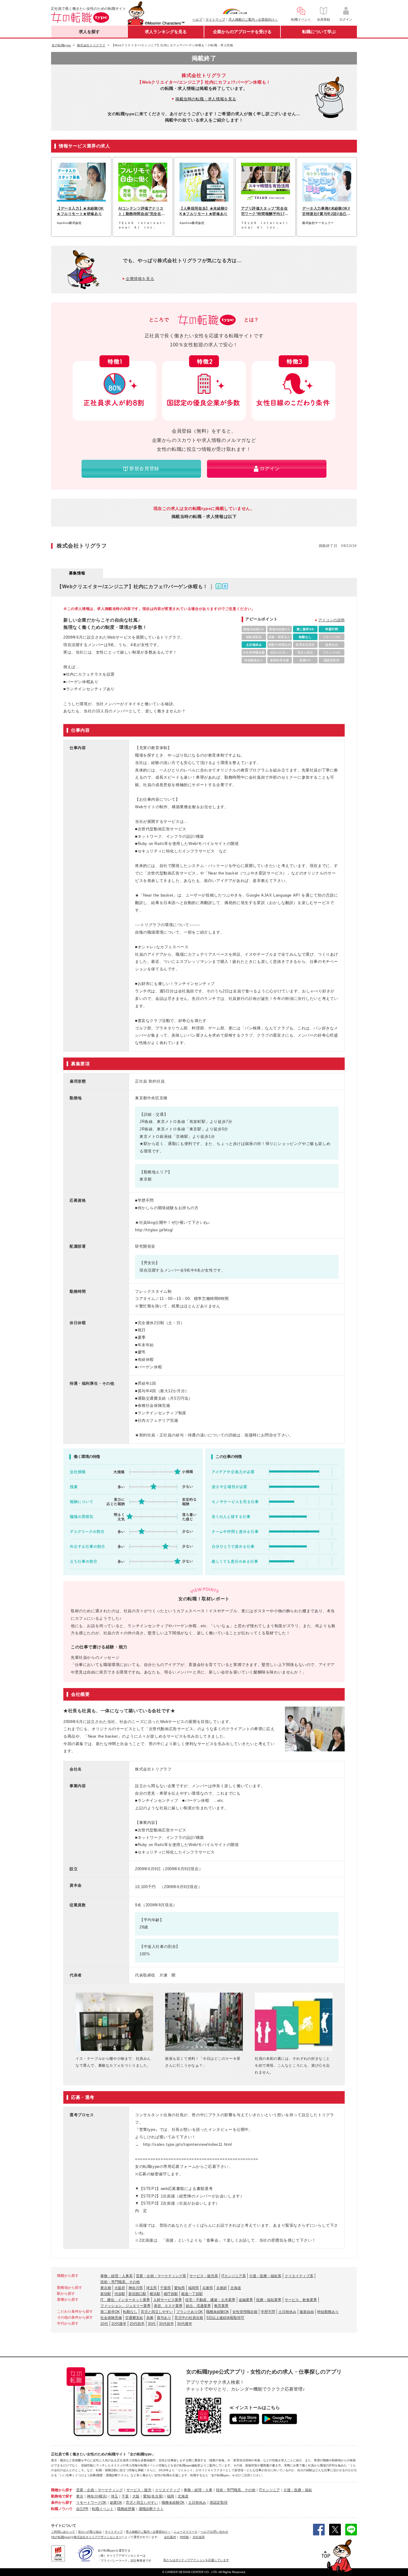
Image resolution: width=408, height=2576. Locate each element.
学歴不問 (268, 2312)
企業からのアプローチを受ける (242, 32)
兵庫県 (208, 2288)
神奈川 (92, 2496)
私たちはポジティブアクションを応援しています (196, 2560)
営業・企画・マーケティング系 (161, 2276)
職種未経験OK (218, 2312)
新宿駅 (106, 2294)
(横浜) (102, 2496)
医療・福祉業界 (269, 2300)
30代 (152, 2324)
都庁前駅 (171, 2294)
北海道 (236, 2288)
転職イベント (103, 2509)
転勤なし (130, 2312)
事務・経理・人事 (198, 2490)
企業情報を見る (140, 279)
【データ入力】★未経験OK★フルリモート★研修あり (80, 211)
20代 (104, 2324)
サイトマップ (215, 19)
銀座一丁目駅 (192, 2294)
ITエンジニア (269, 2490)
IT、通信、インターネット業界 (125, 2300)
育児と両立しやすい (157, 2312)
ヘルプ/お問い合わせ (214, 2532)
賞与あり (164, 2318)
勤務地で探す (62, 2496)
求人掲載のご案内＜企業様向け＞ (253, 19)
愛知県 (180, 2288)
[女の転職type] (61, 2537)
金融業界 (246, 2300)
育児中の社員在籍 (189, 2318)
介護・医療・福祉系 (265, 2276)
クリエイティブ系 (299, 2276)
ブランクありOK (190, 2312)
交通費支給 (134, 2318)
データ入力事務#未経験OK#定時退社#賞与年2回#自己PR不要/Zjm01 (326, 211)
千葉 (125, 2496)
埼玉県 (151, 2288)
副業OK (116, 2503)
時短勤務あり (328, 2312)
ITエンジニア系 (234, 2276)
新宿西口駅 (137, 2294)
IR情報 (184, 2537)
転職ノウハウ (62, 2509)
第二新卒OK (110, 2312)
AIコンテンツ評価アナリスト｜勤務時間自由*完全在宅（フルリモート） (142, 211)
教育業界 (221, 2306)
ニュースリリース (185, 2532)
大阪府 (120, 2288)
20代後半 (119, 2324)
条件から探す (62, 2503)
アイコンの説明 (332, 620)
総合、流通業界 (198, 2306)
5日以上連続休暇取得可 (225, 2318)
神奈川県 (136, 2288)
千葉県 (165, 2288)
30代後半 (185, 2324)
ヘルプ (197, 19)
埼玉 (114, 2496)
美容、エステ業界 (168, 2306)
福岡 (171, 2496)
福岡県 (194, 2288)
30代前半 (166, 2324)
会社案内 (170, 2537)
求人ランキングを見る (166, 32)
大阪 (136, 2496)
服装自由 (307, 2312)
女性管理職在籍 (245, 2312)
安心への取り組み (90, 2532)
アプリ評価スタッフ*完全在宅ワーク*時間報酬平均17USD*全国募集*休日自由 (264, 211)
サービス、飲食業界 (301, 2300)
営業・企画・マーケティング (99, 2490)
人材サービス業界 (168, 2300)
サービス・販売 (139, 2490)
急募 (150, 2318)
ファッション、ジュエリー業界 (125, 2306)
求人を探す (89, 32)
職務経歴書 (126, 2509)
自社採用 (199, 2537)
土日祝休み (287, 2312)
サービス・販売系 (204, 2276)
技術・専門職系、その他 (120, 2282)
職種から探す (62, 2490)
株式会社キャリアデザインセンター (98, 2537)
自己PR (82, 2509)
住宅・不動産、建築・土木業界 (210, 2300)
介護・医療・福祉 (298, 2490)
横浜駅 (155, 2294)
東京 (80, 2496)
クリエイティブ (168, 2490)
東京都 (106, 2288)
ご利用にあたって (63, 2532)
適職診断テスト (151, 2509)
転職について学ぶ (319, 32)
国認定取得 (219, 2503)
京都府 (222, 2288)
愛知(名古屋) (153, 2496)
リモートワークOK (91, 2503)
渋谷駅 (120, 2294)
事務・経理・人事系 (116, 2276)
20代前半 (137, 2324)
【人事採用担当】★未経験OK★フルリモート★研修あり (204, 211)
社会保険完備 (111, 2318)
